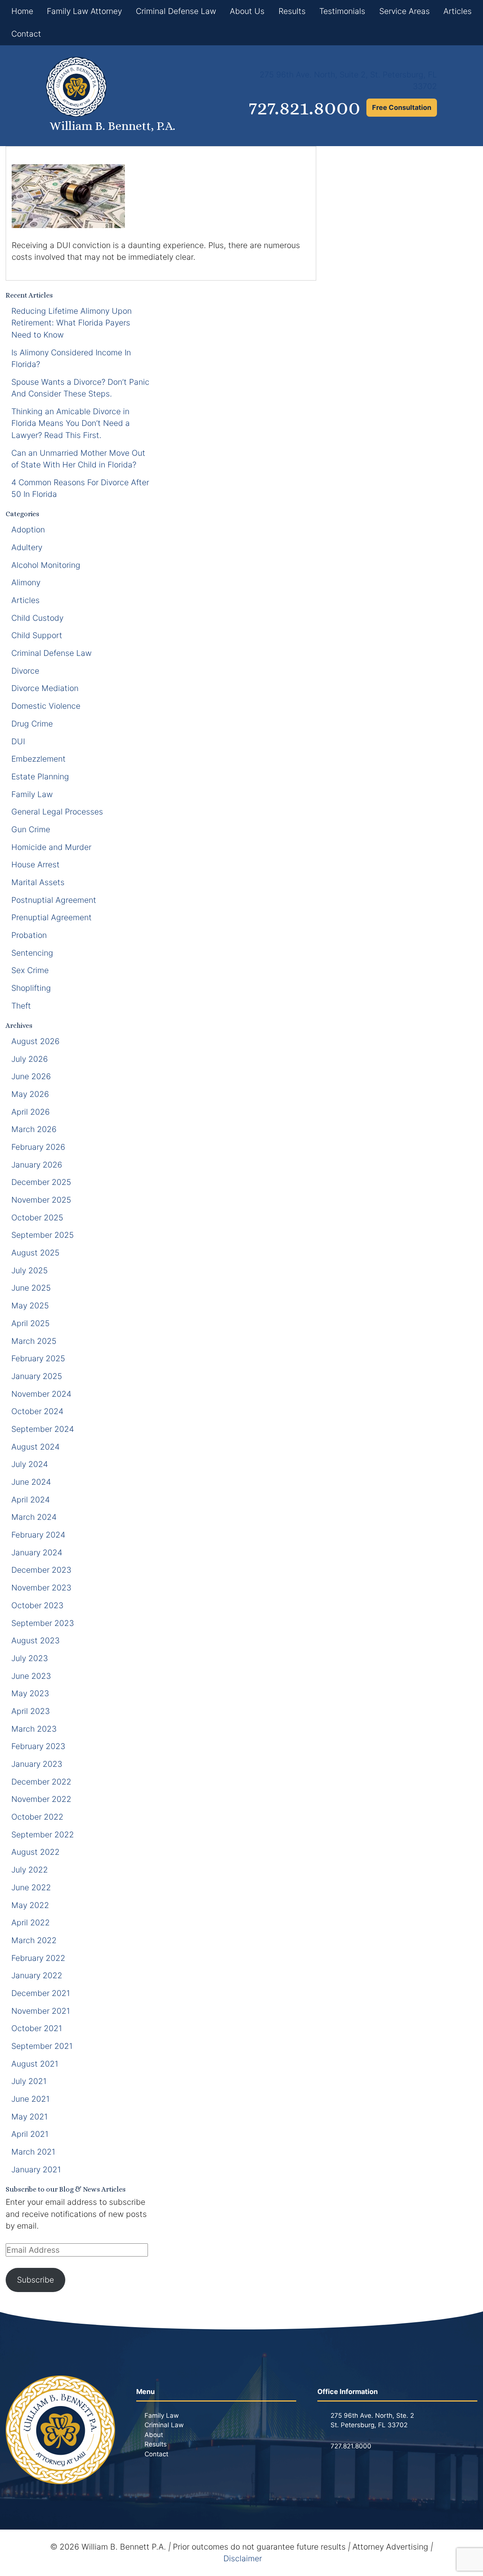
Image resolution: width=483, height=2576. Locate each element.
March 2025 (34, 1341)
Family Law (32, 794)
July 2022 (30, 1870)
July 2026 (30, 1059)
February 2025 (38, 1358)
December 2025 (41, 1182)
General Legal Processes (57, 812)
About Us (247, 11)
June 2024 (31, 1482)
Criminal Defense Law (176, 11)
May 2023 (30, 1693)
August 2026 (35, 1041)
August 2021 (35, 2064)
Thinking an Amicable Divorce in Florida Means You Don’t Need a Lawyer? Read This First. (71, 423)
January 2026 (37, 1165)
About (154, 2435)
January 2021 (36, 2170)
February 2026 (38, 1147)
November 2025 (41, 1200)
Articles (458, 11)
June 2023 (31, 1676)
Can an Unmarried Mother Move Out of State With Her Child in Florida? (78, 459)
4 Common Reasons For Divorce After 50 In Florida (80, 488)
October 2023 (37, 1605)
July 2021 (29, 2081)
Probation (29, 935)
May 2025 (30, 1306)
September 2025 (43, 1235)
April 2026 (31, 1112)
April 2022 (31, 1923)
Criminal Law (164, 2425)
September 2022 (43, 1835)
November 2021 (41, 2011)
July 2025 (30, 1270)
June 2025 (31, 1288)
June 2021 (30, 2099)
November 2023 (41, 1588)
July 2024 (30, 1464)
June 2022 (31, 1887)
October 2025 (37, 1218)
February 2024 (38, 1535)
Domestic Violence (46, 706)
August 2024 (35, 1447)
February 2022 (38, 1958)
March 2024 (34, 1517)
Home (22, 11)
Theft (21, 1006)
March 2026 (34, 1129)
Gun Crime (31, 829)
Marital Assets (38, 882)
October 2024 (37, 1411)
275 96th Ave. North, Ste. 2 (372, 2416)
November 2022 (41, 1799)
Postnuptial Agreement (54, 900)
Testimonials (342, 11)
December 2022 (41, 1782)
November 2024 (41, 1394)
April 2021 (30, 2134)
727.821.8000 (305, 108)
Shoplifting (31, 988)
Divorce (25, 671)
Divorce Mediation (45, 688)
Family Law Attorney (84, 11)
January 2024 (37, 1553)
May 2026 (30, 1094)
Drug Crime (32, 724)
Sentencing (32, 953)
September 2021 (42, 2046)
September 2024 (43, 1429)
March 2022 (34, 1940)
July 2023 (30, 1658)
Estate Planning (40, 777)
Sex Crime (30, 970)
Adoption (28, 530)
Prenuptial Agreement (52, 917)
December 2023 (41, 1570)
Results (292, 11)
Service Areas (405, 11)
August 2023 (35, 1640)
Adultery (27, 547)
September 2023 (43, 1623)
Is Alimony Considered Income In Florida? (71, 359)
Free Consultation (402, 107)
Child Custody (37, 618)
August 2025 (35, 1253)
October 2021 (37, 2028)
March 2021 (33, 2152)
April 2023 (31, 1711)
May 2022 (30, 1905)
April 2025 (31, 1323)
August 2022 (35, 1852)
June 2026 (31, 1076)
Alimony (26, 582)
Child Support (37, 635)
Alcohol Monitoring (46, 565)
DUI (18, 741)
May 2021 (29, 2117)
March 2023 (34, 1729)
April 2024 (31, 1500)
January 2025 (37, 1376)
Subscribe (35, 2280)
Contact (26, 34)
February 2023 (38, 1746)
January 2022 (37, 1975)
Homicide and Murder (51, 847)
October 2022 (37, 1817)
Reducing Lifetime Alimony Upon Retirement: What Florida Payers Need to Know (72, 323)
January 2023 (37, 1764)
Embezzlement (38, 759)
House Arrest (35, 865)
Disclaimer (243, 2558)
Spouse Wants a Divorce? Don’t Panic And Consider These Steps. (80, 388)
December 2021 (41, 1993)
